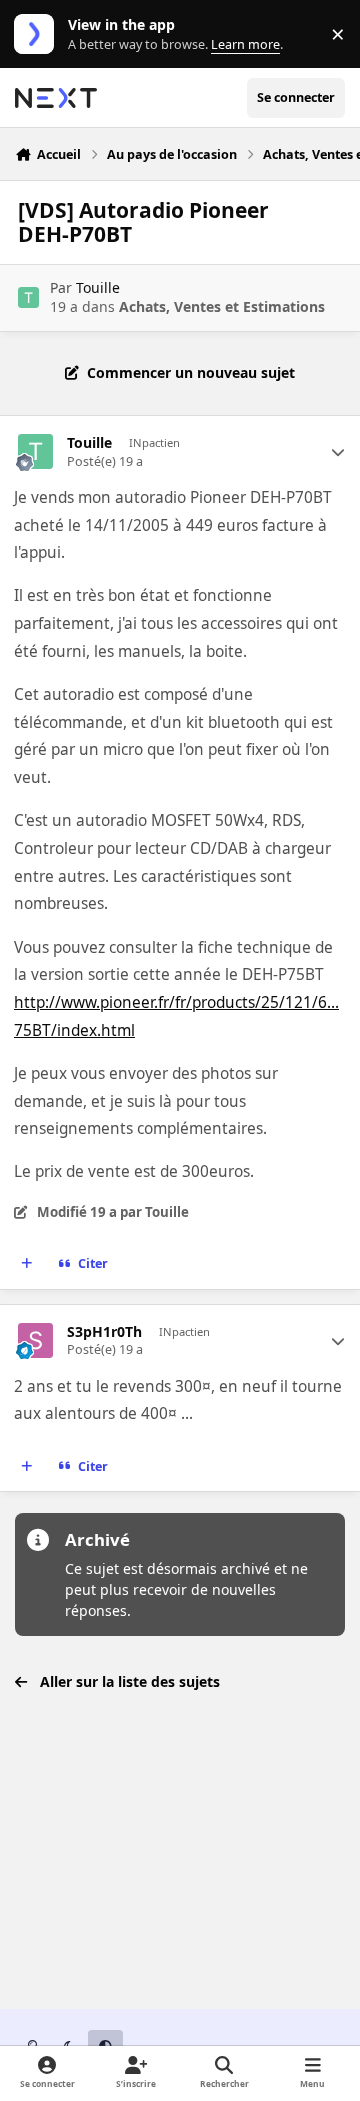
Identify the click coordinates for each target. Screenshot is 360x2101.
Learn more (38, 34)
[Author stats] (338, 452)
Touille (98, 287)
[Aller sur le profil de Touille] (28, 297)
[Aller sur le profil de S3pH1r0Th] (35, 1340)
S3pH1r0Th (104, 1332)
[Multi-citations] (27, 1264)
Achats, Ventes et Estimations (222, 306)
